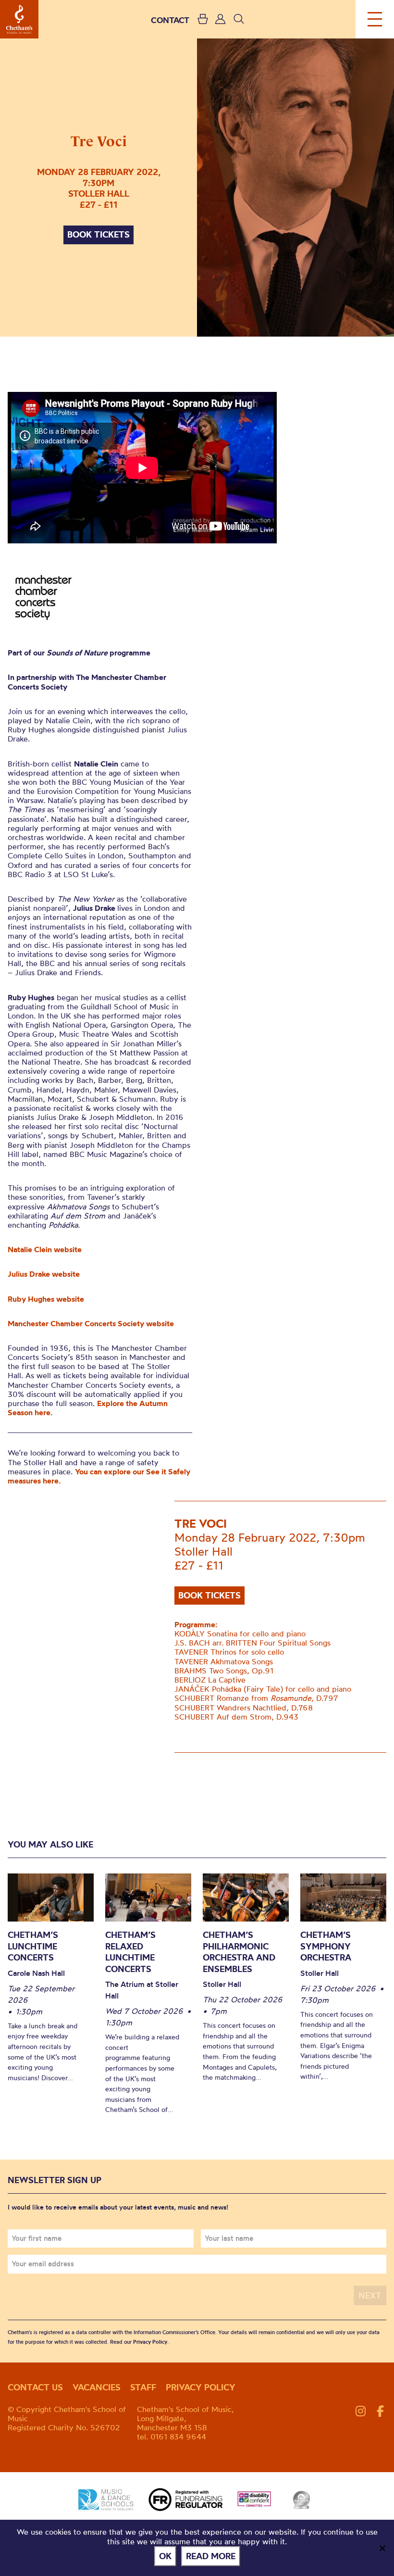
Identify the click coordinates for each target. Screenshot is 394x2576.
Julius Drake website (44, 1274)
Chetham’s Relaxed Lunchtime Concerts (130, 1952)
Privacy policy (201, 2387)
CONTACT (170, 20)
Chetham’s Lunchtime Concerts (33, 1946)
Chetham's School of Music (19, 19)
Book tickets (98, 234)
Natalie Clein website (45, 1249)
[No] (382, 2548)
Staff (143, 2387)
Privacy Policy (150, 2342)
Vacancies (97, 2387)
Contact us (35, 2387)
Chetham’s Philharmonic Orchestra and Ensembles (239, 1952)
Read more (211, 2556)
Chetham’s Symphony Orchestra (326, 1946)
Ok (165, 2556)
